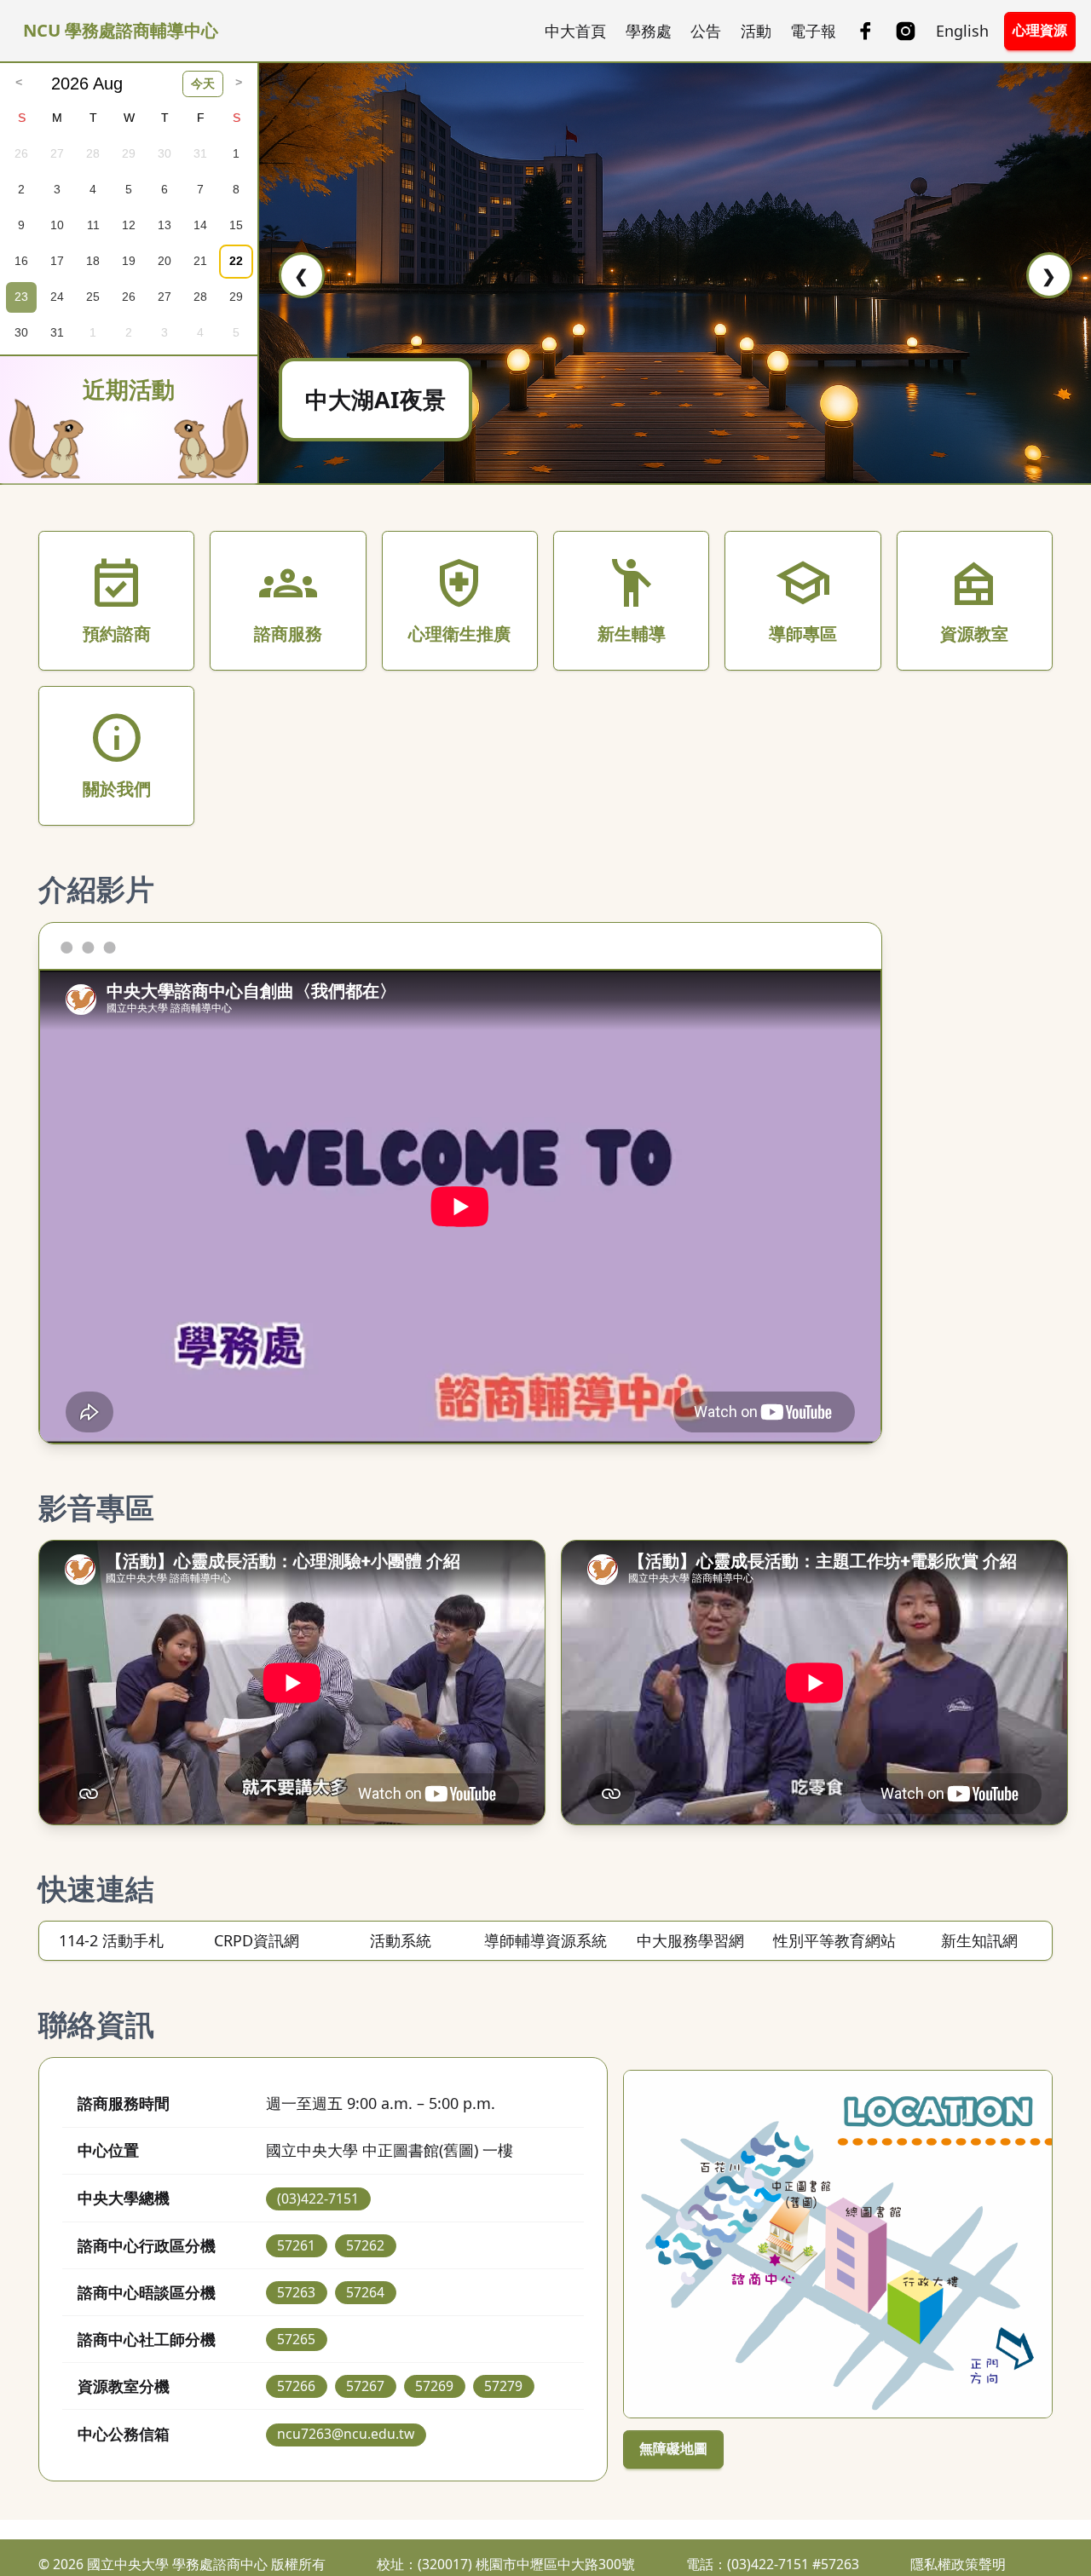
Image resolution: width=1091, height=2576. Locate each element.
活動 (756, 31)
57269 (434, 2386)
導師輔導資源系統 (545, 1940)
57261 (296, 2245)
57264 (365, 2292)
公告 (706, 31)
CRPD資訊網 (257, 1940)
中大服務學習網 (690, 1940)
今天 (203, 84)
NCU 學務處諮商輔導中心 (121, 30)
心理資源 (1040, 30)
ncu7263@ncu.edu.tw (346, 2434)
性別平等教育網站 (834, 1940)
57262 (365, 2245)
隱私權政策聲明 (958, 2564)
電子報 (813, 31)
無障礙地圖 (673, 2448)
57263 (296, 2292)
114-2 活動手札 (111, 1940)
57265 (296, 2339)
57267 (365, 2386)
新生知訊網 (979, 1940)
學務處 (649, 31)
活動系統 (401, 1940)
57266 (296, 2386)
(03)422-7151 (318, 2199)
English (962, 31)
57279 (503, 2386)
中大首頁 (575, 31)
